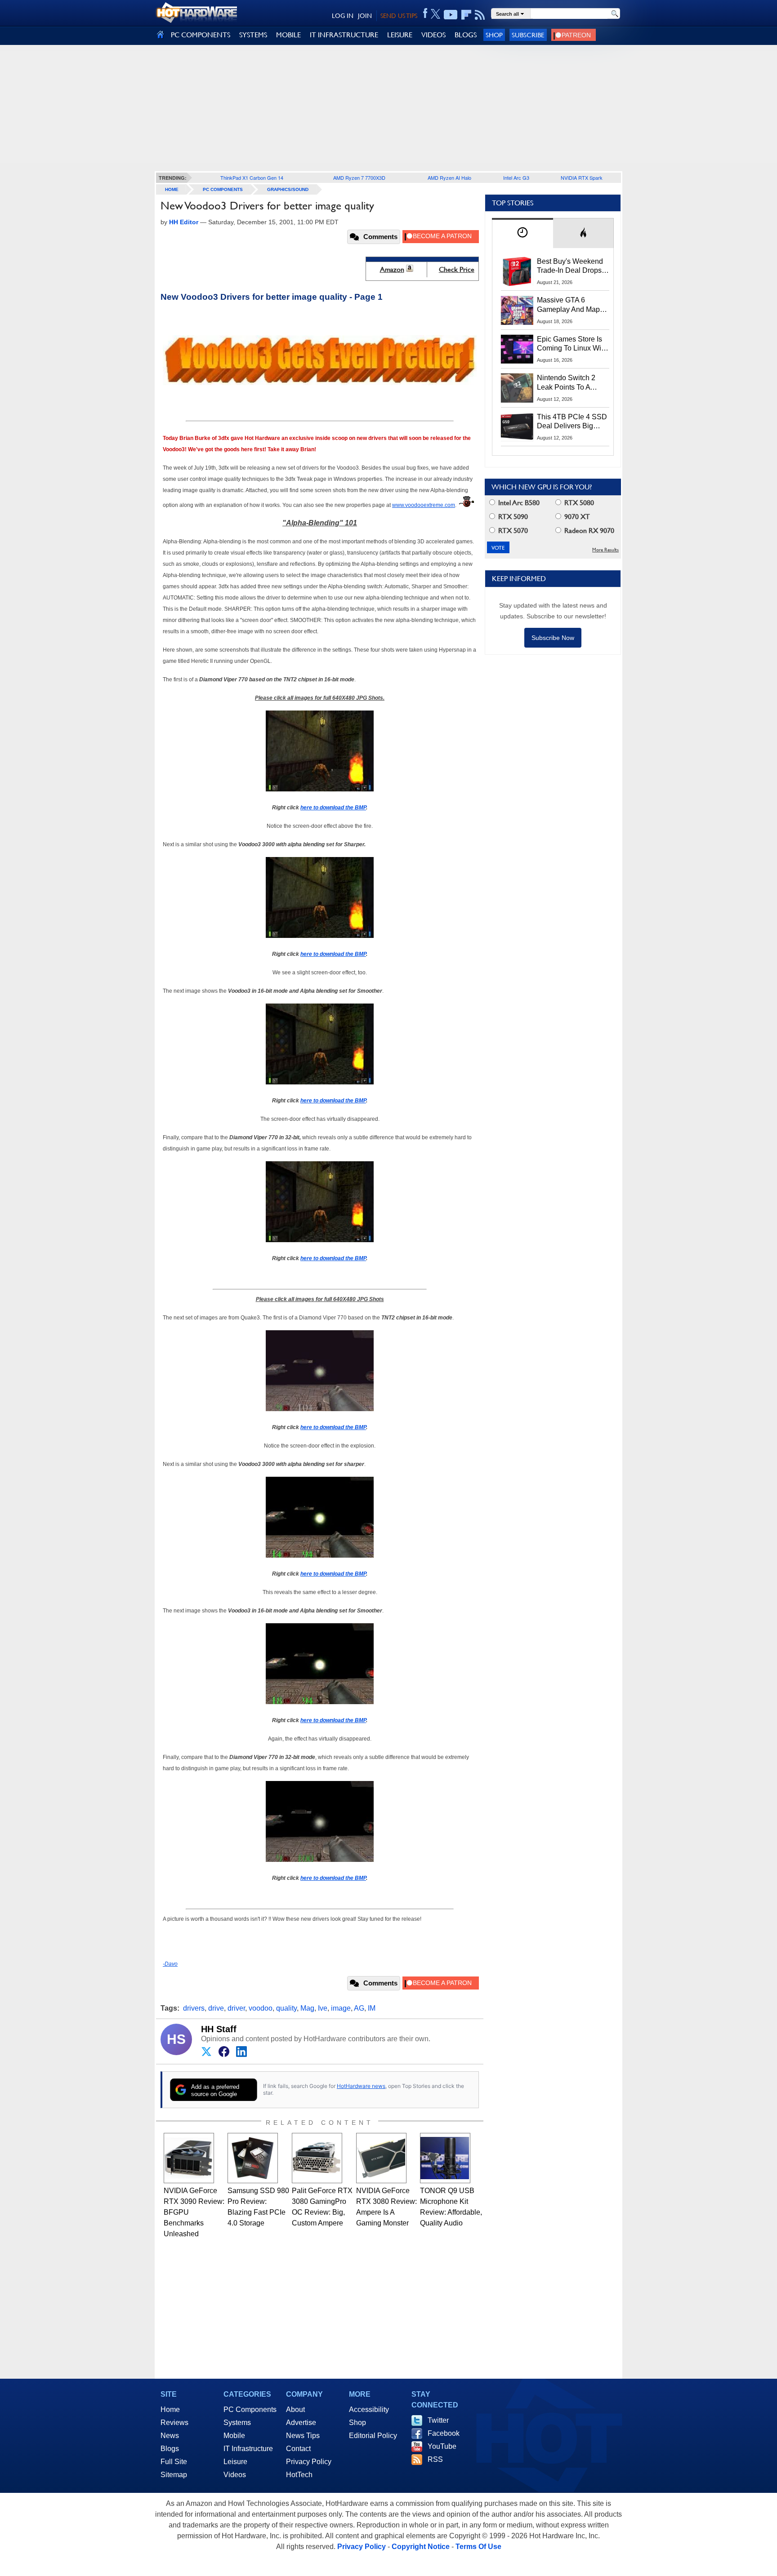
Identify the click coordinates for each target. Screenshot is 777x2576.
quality (286, 2008)
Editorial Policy (373, 2436)
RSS (435, 2459)
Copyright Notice (421, 2547)
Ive (323, 2008)
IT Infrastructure (248, 2449)
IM (372, 2008)
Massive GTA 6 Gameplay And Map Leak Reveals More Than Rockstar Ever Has (569, 305)
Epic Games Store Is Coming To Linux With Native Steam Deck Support (572, 344)
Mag (307, 2008)
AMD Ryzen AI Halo (449, 178)
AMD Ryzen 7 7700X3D (359, 178)
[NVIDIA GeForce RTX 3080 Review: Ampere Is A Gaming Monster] (381, 2158)
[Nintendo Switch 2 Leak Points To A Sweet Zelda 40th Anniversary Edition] (517, 388)
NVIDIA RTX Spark (582, 178)
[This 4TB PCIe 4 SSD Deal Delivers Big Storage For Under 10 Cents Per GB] (517, 427)
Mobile (234, 2436)
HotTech (299, 2475)
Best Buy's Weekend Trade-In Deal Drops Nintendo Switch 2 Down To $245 (570, 266)
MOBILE (288, 35)
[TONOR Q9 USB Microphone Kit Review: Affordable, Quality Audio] (445, 2158)
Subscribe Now (553, 638)
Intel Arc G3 (516, 178)
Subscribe (528, 35)
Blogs (170, 2449)
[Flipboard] (466, 15)
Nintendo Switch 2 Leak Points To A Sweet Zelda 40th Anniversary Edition (568, 383)
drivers (194, 2008)
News (170, 2436)
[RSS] (480, 15)
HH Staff (219, 2029)
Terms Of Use (478, 2547)
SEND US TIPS (399, 16)
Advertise (301, 2423)
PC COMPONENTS (201, 35)
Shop (494, 35)
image (341, 2008)
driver (236, 2008)
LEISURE (400, 35)
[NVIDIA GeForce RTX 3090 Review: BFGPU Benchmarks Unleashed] (189, 2158)
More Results (605, 550)
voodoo (261, 2008)
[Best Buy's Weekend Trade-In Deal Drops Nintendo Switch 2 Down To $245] (517, 271)
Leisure (235, 2462)
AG (359, 2008)
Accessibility (369, 2409)
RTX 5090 (512, 517)
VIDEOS (433, 35)
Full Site (174, 2462)
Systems (237, 2423)
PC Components (223, 189)
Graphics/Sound (288, 189)
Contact (298, 2449)
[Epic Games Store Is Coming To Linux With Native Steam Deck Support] (517, 349)
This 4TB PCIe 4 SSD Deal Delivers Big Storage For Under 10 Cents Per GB (572, 422)
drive (216, 2008)
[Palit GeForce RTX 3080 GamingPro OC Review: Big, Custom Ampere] (317, 2158)
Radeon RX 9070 (588, 531)
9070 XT (576, 517)
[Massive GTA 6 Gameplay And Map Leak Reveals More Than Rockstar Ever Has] (517, 310)
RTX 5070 (512, 531)
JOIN (365, 16)
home (172, 189)
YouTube (442, 2446)
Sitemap (174, 2475)
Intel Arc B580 (518, 503)
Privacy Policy (309, 2462)
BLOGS (466, 35)
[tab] (522, 233)
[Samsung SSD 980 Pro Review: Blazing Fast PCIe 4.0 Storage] (253, 2158)
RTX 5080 (578, 503)
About (295, 2409)
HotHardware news (361, 2086)
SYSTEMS (253, 35)
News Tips (303, 2436)
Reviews (174, 2423)
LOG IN (343, 16)
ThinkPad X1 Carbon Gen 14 (252, 178)
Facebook (444, 2433)
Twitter (438, 2420)
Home (170, 2409)
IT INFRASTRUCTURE (344, 35)
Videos (235, 2475)
